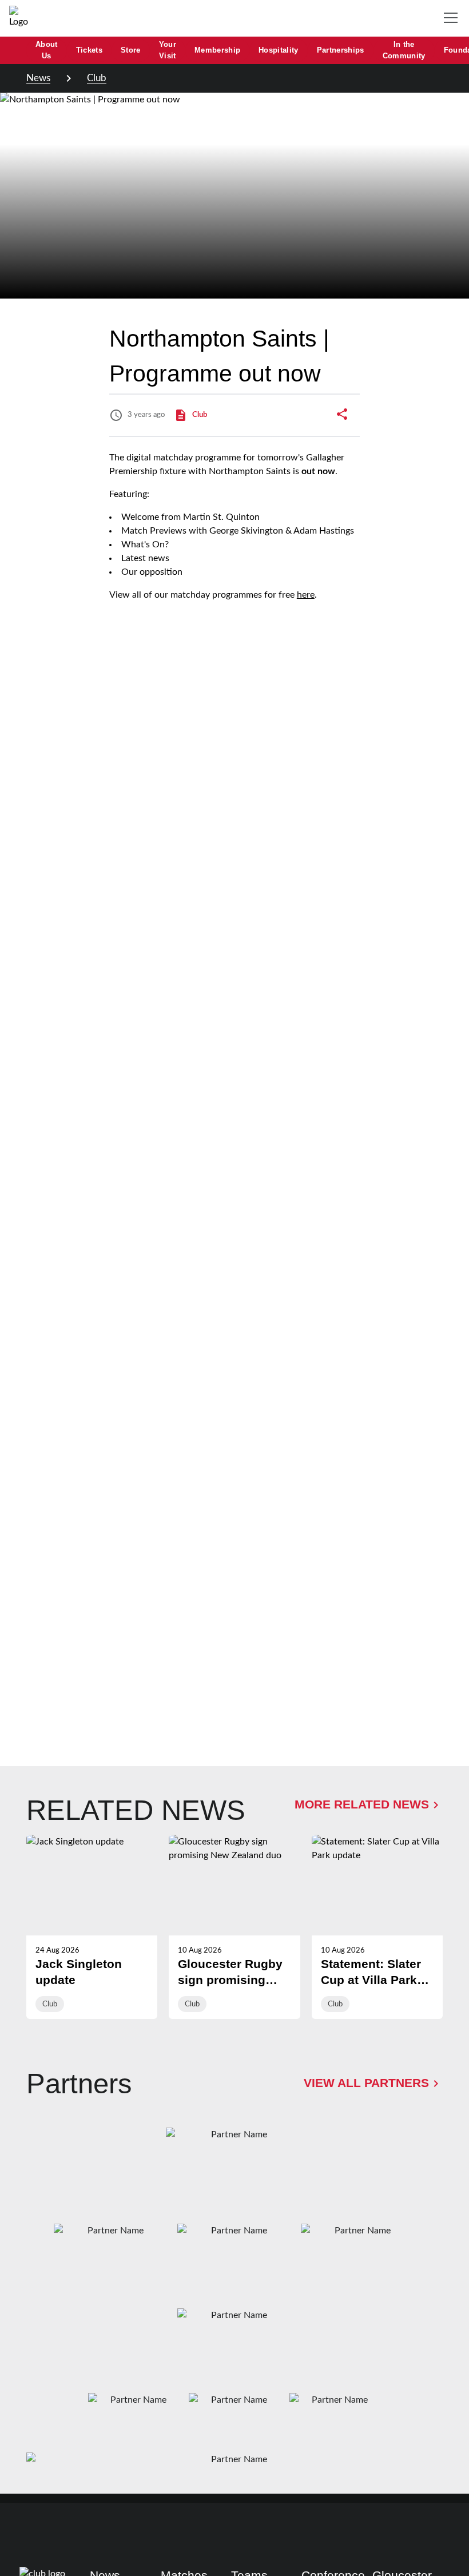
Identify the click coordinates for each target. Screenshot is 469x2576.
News (38, 78)
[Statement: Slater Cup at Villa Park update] (377, 1927)
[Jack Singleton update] (92, 1927)
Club (97, 78)
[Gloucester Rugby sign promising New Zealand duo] (234, 1927)
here (306, 595)
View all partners (366, 2083)
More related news (362, 1804)
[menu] (453, 18)
